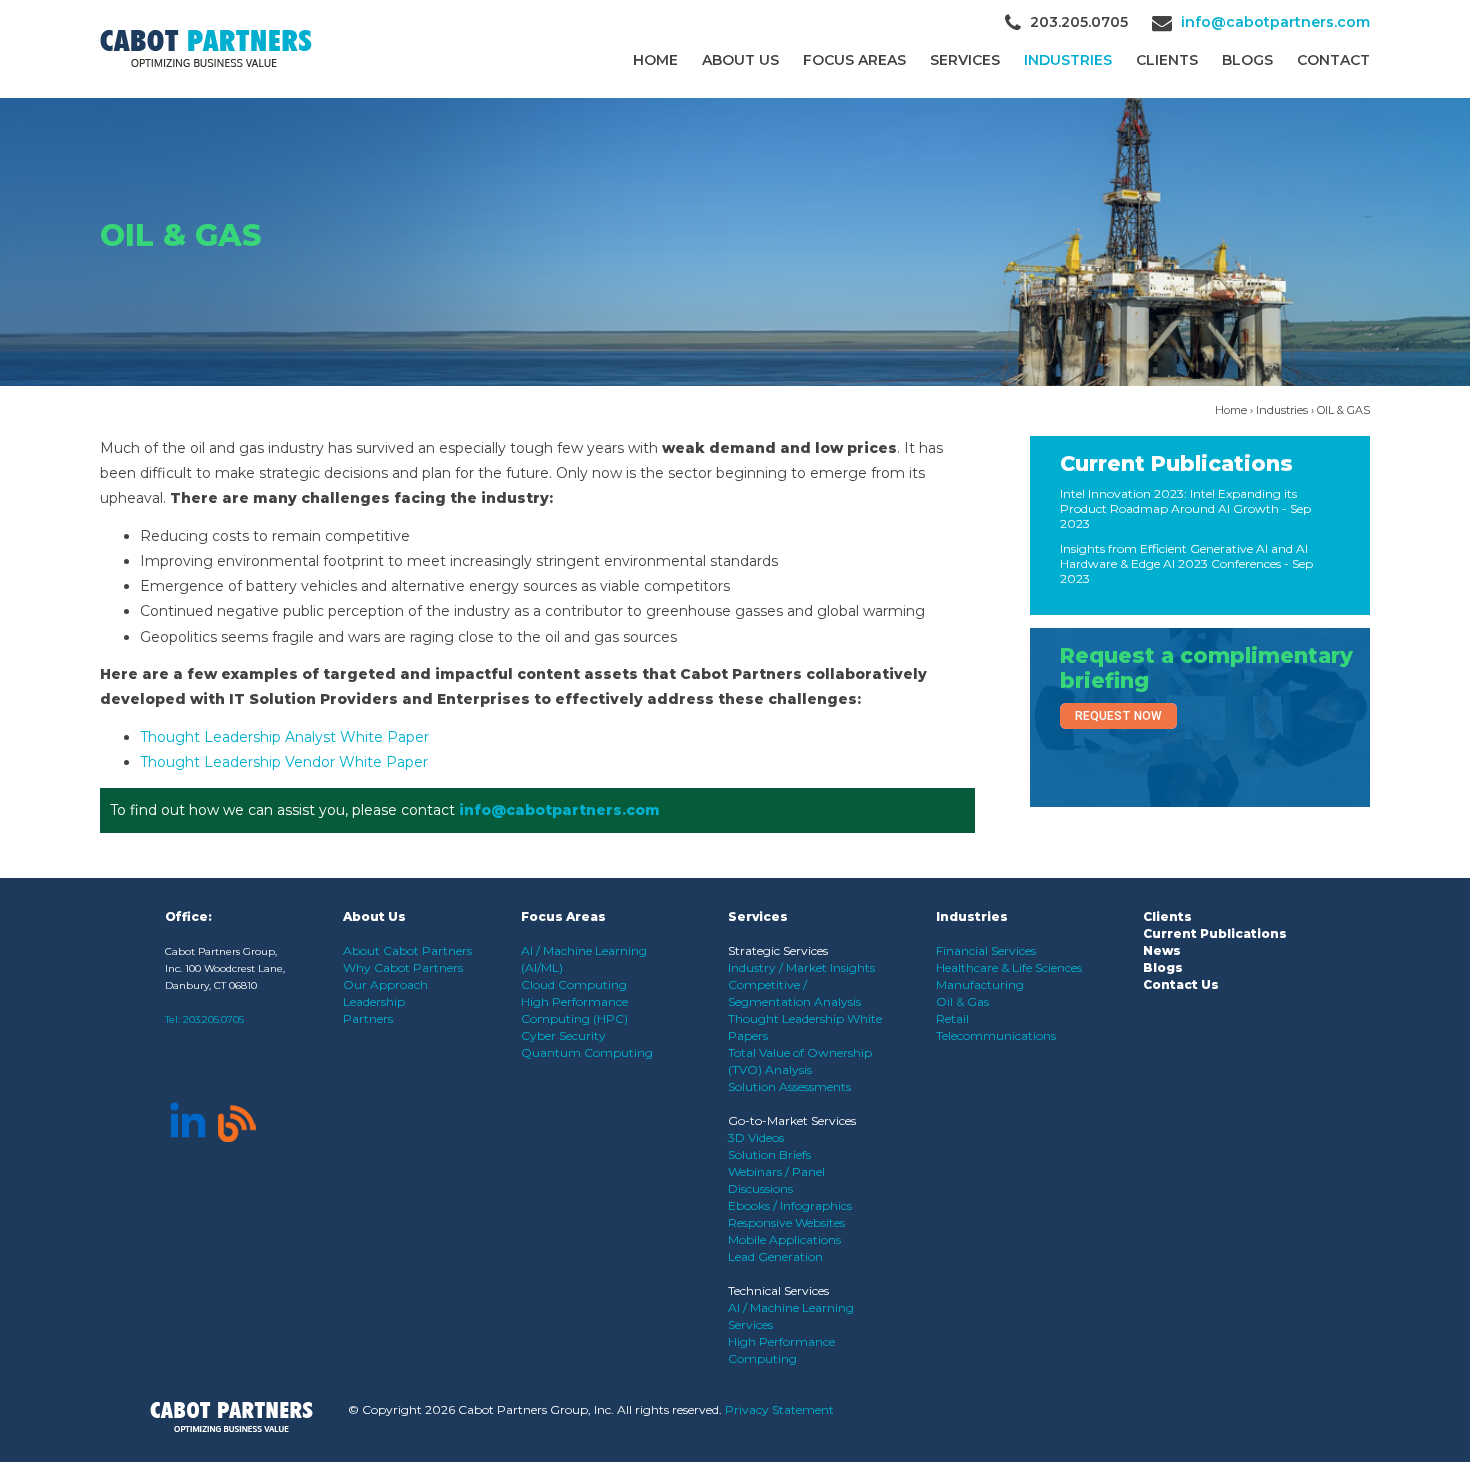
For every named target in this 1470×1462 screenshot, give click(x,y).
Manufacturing (980, 984)
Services (965, 60)
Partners (368, 1018)
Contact (1333, 60)
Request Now (1118, 716)
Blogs (1247, 60)
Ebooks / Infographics (790, 1205)
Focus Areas (854, 60)
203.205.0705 (213, 1019)
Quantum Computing (587, 1052)
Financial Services (986, 950)
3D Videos (756, 1137)
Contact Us (1181, 984)
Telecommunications (996, 1035)
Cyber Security (563, 1035)
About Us (740, 60)
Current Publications (1176, 463)
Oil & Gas (962, 1001)
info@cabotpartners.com (1275, 22)
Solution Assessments (789, 1086)
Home (655, 60)
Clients (1167, 916)
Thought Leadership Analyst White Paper (284, 737)
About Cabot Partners (407, 950)
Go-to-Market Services (792, 1120)
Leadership (374, 1001)
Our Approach (385, 984)
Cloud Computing (574, 984)
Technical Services (778, 1290)
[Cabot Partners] (206, 48)
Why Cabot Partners (403, 967)
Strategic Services (778, 950)
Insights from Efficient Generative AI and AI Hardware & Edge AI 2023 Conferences (1184, 556)
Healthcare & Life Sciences (1009, 967)
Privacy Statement (779, 1409)
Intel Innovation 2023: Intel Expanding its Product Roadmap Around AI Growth (1178, 501)
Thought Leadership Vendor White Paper (284, 762)
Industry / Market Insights (801, 967)
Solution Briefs (769, 1154)
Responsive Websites (786, 1222)
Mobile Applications (784, 1239)
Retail (952, 1018)
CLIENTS (1167, 60)
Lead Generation (775, 1256)
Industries (1068, 60)
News (1162, 950)
